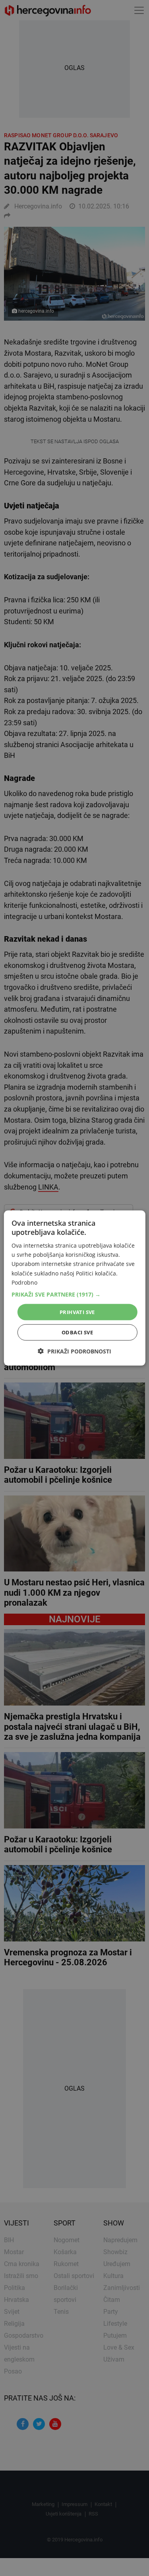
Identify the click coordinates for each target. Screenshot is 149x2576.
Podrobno (24, 1282)
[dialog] (74, 1288)
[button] (74, 1294)
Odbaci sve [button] (77, 1332)
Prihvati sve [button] (77, 1312)
